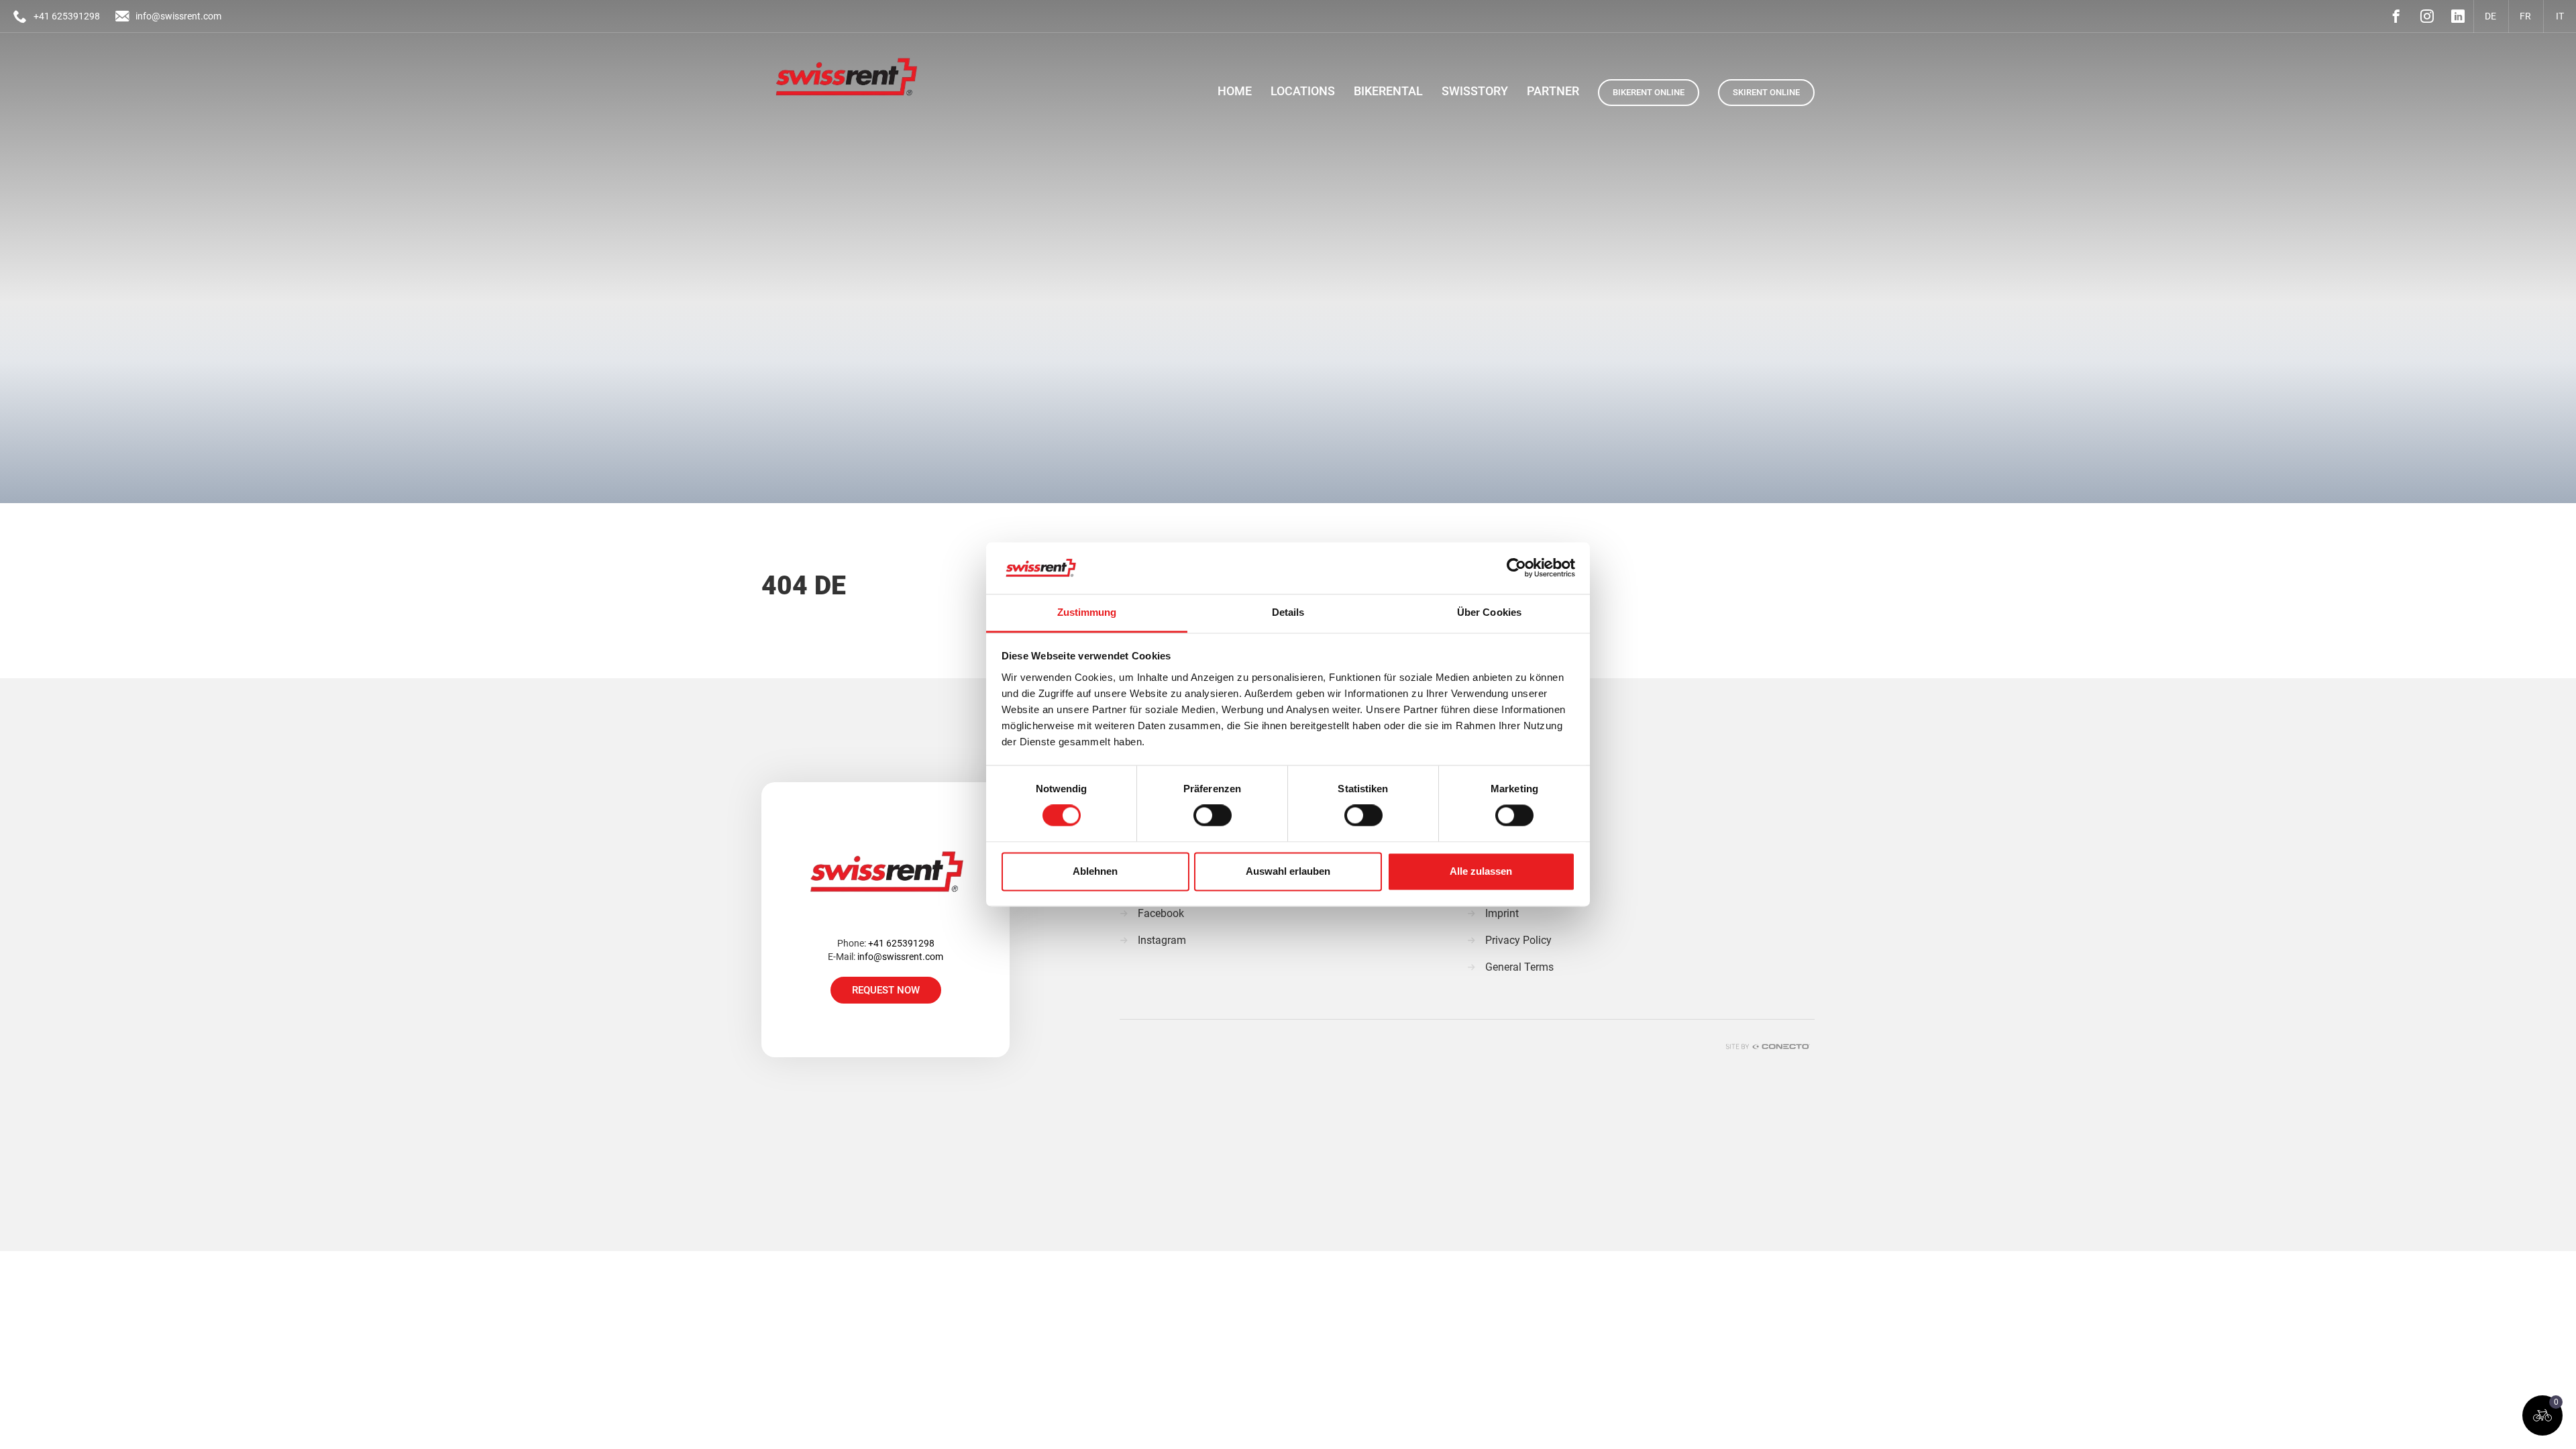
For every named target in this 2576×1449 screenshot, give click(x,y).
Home (1235, 91)
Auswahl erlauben (1288, 871)
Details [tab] (1288, 612)
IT (2560, 16)
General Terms (1519, 967)
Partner (1553, 91)
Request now (886, 990)
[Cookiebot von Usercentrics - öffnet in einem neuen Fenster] (1516, 568)
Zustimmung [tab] (1087, 612)
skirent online (1766, 92)
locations (1303, 91)
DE (2490, 16)
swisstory (1475, 91)
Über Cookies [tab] (1489, 612)
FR (2525, 16)
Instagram (1162, 940)
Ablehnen (1095, 871)
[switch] (1213, 816)
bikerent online (1649, 92)
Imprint (1502, 913)
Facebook (1161, 913)
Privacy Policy (1518, 940)
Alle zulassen (1481, 871)
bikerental (1388, 91)
